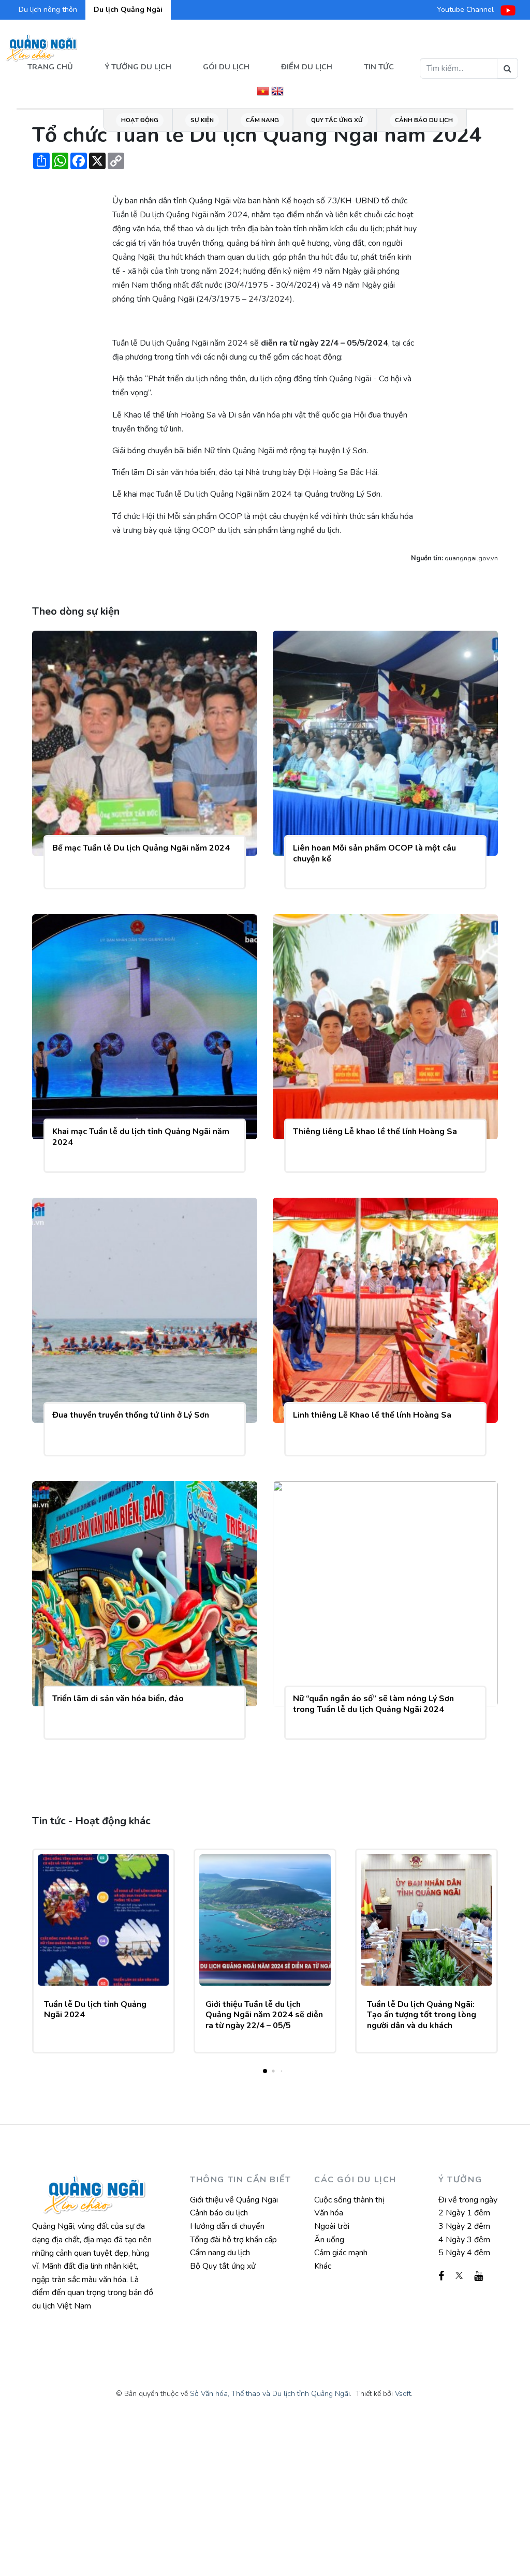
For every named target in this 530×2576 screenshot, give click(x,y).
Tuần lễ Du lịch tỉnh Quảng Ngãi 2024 (95, 2010)
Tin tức (379, 67)
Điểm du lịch (307, 67)
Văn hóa (329, 2213)
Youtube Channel (466, 10)
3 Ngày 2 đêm (464, 2226)
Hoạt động (140, 120)
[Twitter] (459, 2276)
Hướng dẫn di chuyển (227, 2226)
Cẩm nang (262, 120)
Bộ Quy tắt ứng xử (223, 2266)
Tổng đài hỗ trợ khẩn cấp (233, 2240)
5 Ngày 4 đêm (464, 2253)
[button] (265, 2071)
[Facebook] (441, 2276)
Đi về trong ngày (468, 2200)
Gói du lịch (226, 67)
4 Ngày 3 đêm (464, 2240)
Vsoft (403, 2394)
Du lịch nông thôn (48, 10)
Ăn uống (329, 2240)
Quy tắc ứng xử (337, 120)
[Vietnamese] (263, 90)
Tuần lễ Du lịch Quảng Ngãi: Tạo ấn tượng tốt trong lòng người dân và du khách (422, 2015)
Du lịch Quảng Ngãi (128, 10)
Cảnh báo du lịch (424, 120)
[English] (277, 90)
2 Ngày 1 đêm (464, 2213)
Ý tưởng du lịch (138, 67)
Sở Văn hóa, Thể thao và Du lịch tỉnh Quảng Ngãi (270, 2394)
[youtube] (479, 2276)
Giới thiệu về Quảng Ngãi (234, 2200)
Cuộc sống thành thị (349, 2200)
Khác (323, 2266)
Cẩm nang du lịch (220, 2253)
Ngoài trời (332, 2226)
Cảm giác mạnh (341, 2253)
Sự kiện (202, 120)
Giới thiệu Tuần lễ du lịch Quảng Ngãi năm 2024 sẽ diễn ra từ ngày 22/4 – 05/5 (264, 2015)
